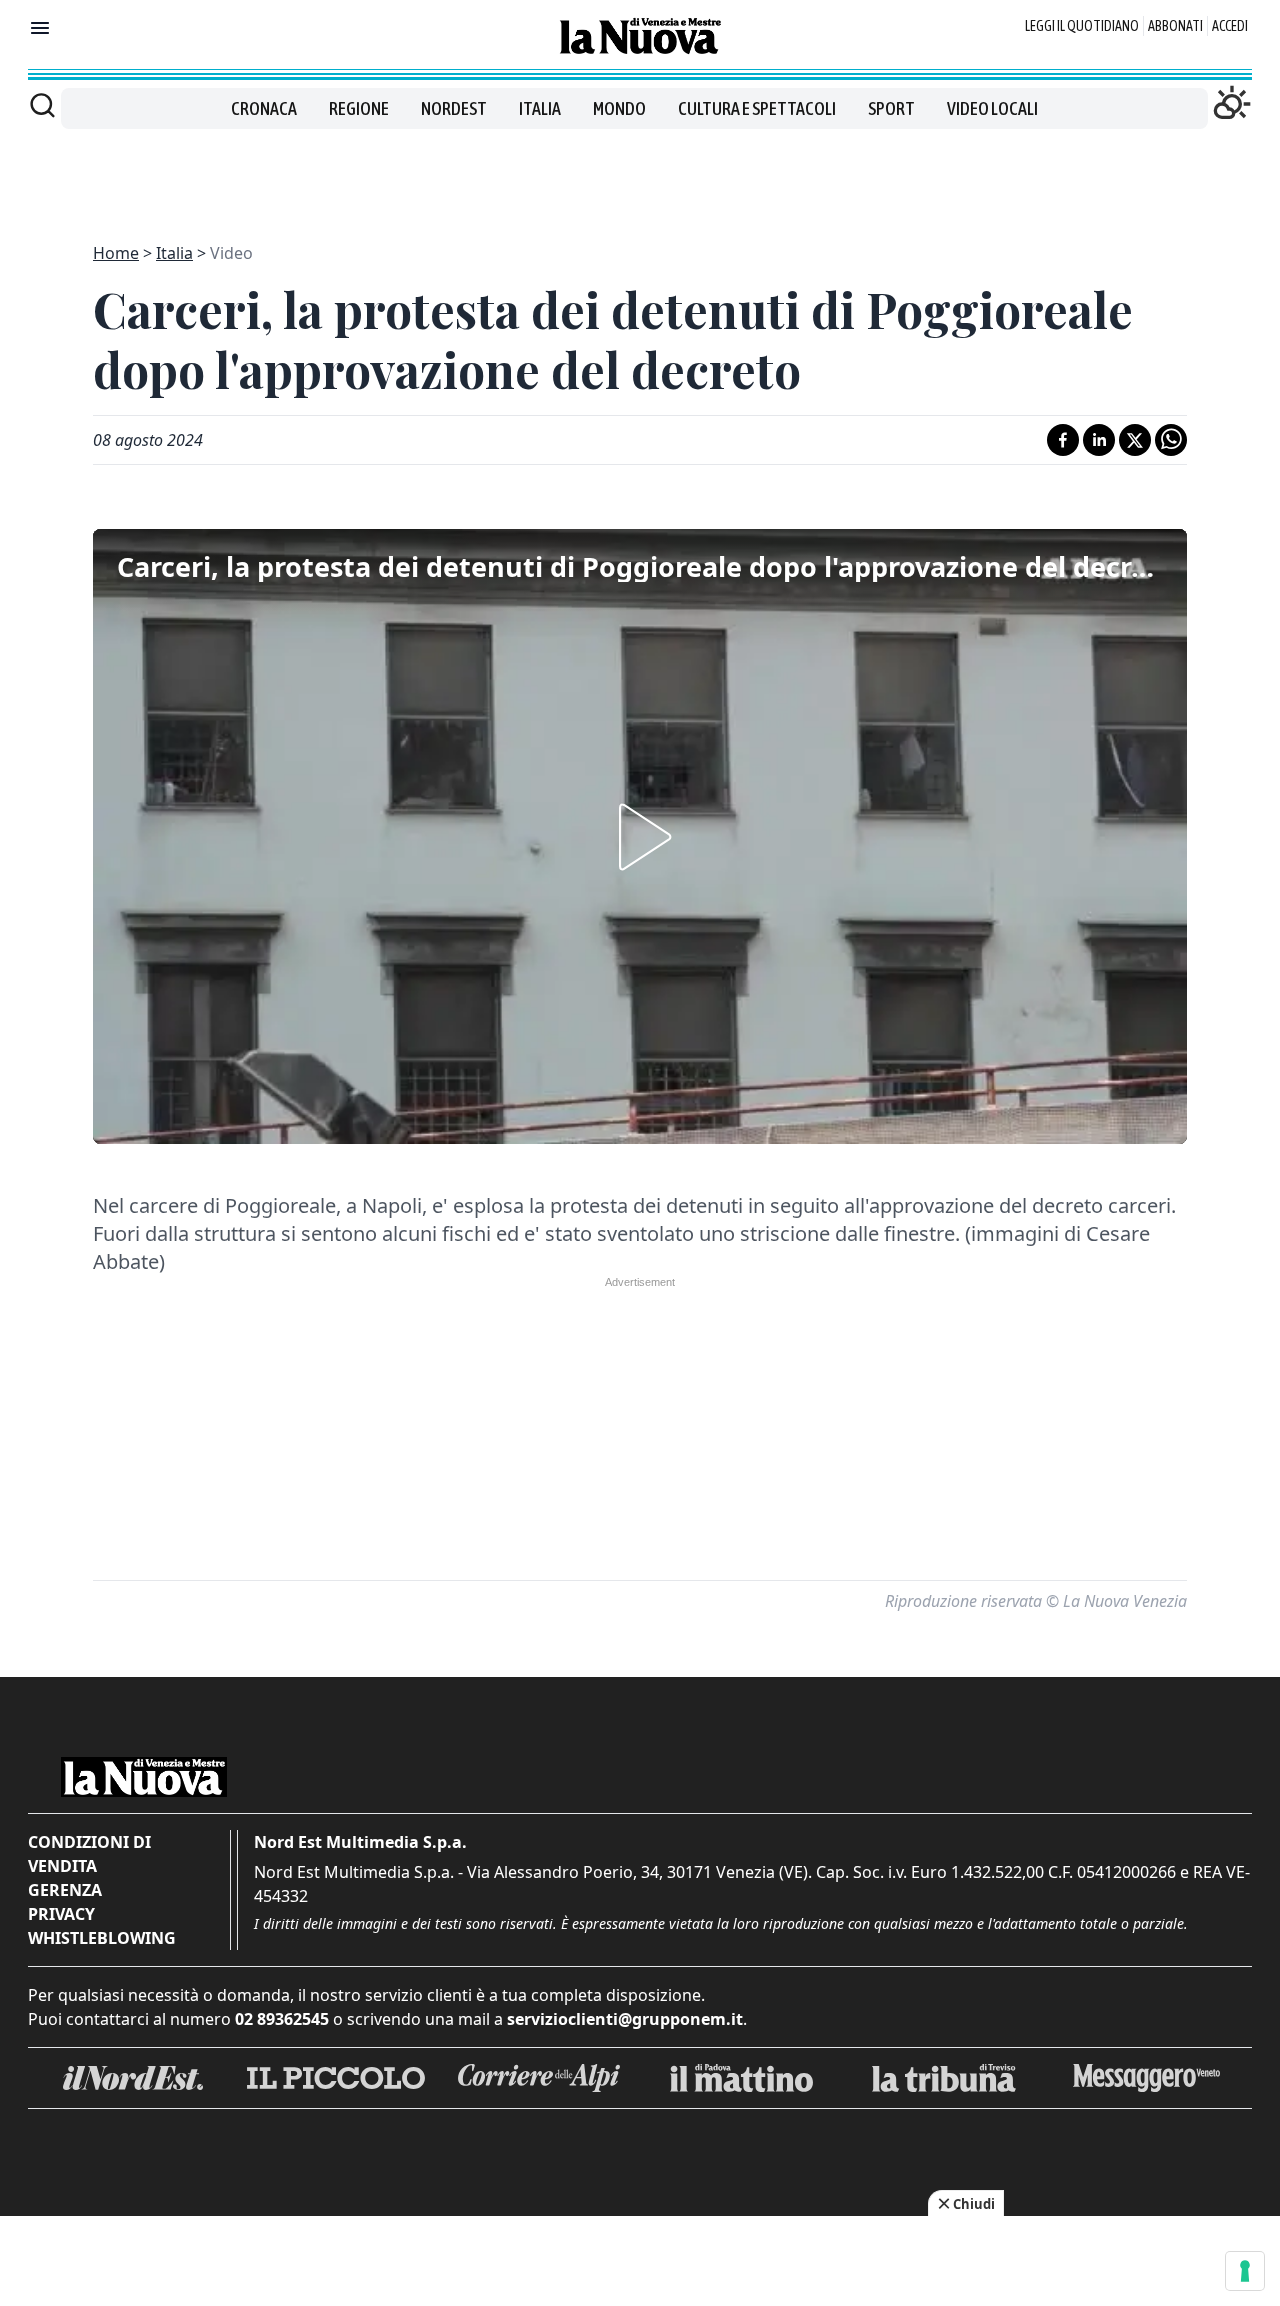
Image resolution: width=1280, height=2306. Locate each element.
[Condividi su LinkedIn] (1099, 440)
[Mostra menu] (40, 28)
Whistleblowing (102, 1938)
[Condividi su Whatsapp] (1171, 440)
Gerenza (65, 1890)
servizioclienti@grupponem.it (625, 2019)
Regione (359, 108)
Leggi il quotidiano (1082, 26)
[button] (640, 837)
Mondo (619, 108)
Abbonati (1175, 26)
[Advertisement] (640, 174)
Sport (891, 108)
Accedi (1230, 26)
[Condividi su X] (1135, 440)
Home (116, 253)
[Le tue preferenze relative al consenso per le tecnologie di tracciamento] (1245, 2271)
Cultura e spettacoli (757, 108)
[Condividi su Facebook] (1063, 440)
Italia (540, 108)
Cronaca (264, 108)
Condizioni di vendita (89, 1854)
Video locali (992, 108)
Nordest (454, 108)
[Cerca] (42, 105)
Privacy (61, 1914)
